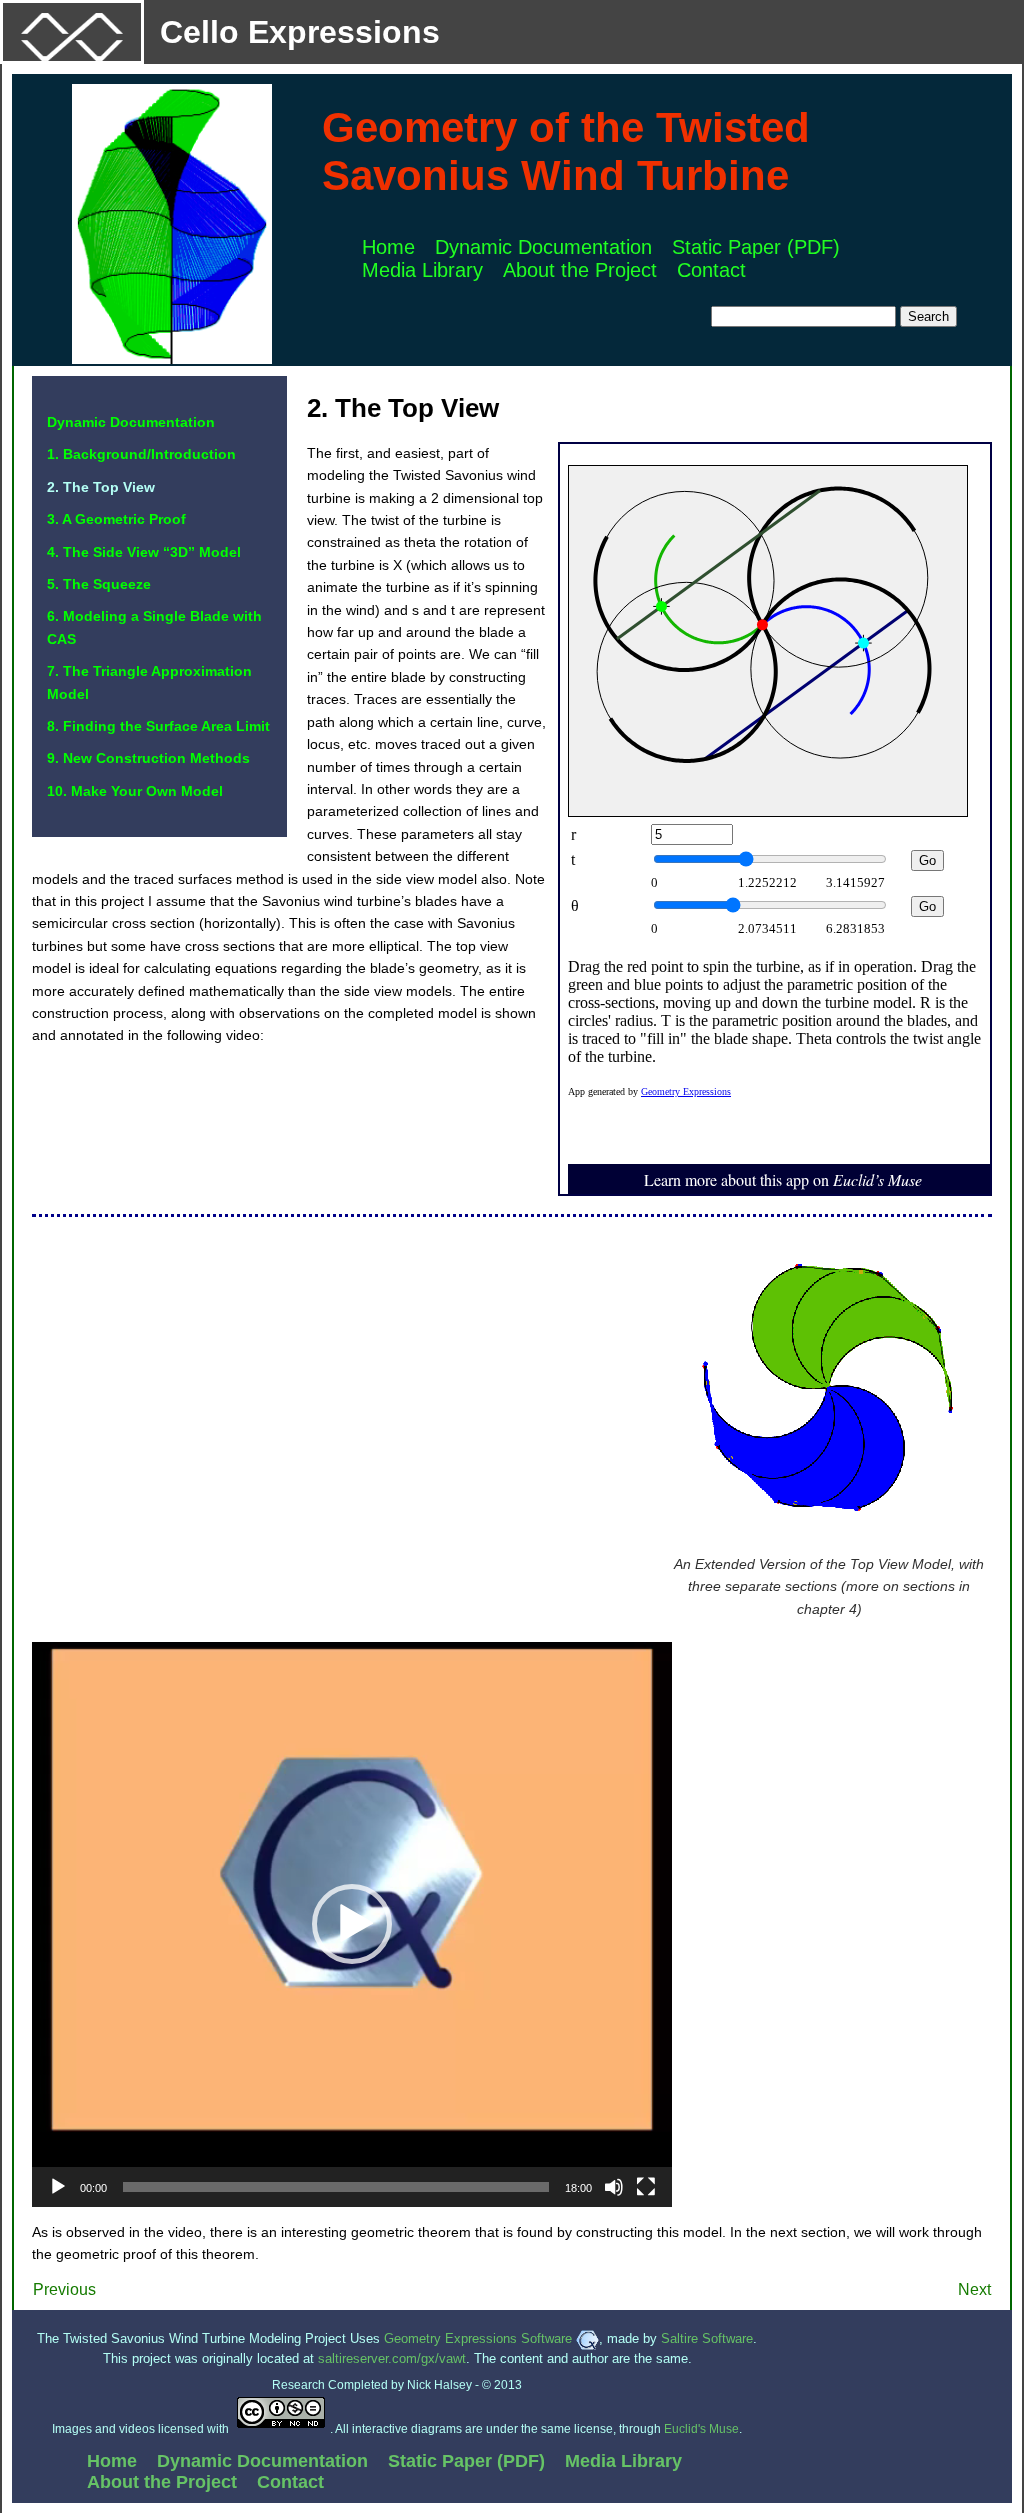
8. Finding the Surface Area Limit (158, 726)
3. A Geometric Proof (116, 519)
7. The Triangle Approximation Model (149, 682)
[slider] (336, 2187)
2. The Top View (101, 487)
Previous (64, 2289)
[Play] (58, 2187)
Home (388, 247)
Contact (711, 270)
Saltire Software (707, 2338)
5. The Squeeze (99, 584)
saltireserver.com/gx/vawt (392, 2358)
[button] (352, 1924)
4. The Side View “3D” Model (144, 552)
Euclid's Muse (701, 2429)
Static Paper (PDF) (756, 247)
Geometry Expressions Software (480, 2338)
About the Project (580, 270)
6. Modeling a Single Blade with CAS (154, 627)
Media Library (422, 270)
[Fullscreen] (646, 2187)
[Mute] (614, 2187)
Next (974, 2289)
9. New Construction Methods (148, 758)
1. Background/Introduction (141, 454)
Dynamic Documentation (543, 247)
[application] (352, 1924)
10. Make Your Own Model (135, 791)
